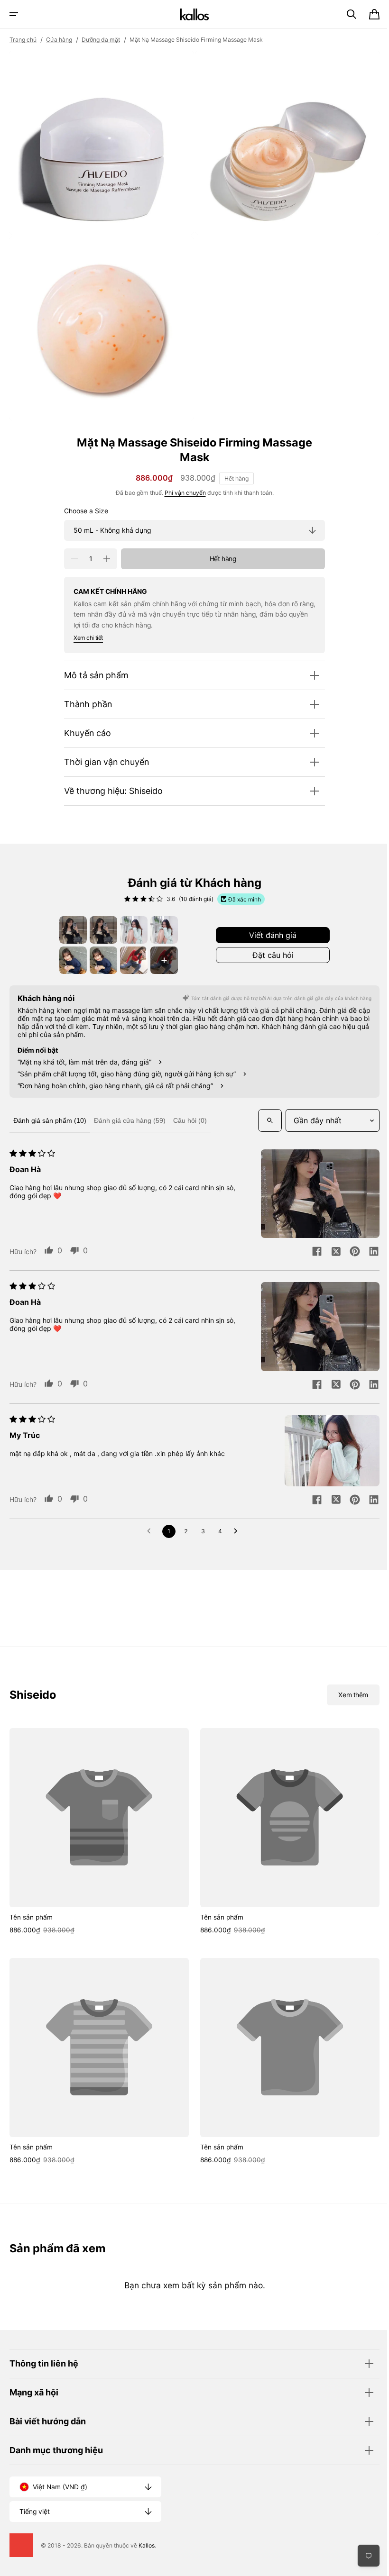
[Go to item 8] (246, 923)
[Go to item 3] (90, 923)
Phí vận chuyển (181, 486)
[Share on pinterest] (348, 1380)
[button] (14, 14)
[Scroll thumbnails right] (361, 938)
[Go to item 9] (293, 939)
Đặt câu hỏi (191, 1008)
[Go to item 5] (152, 923)
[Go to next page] (235, 1782)
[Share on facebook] (310, 1380)
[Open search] (23, 1188)
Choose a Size (83, 504)
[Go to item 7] (215, 923)
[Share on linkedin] (367, 1380)
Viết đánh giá (191, 984)
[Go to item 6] (184, 923)
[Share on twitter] (329, 1380)
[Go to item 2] (58, 923)
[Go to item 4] (121, 923)
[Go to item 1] (27, 923)
